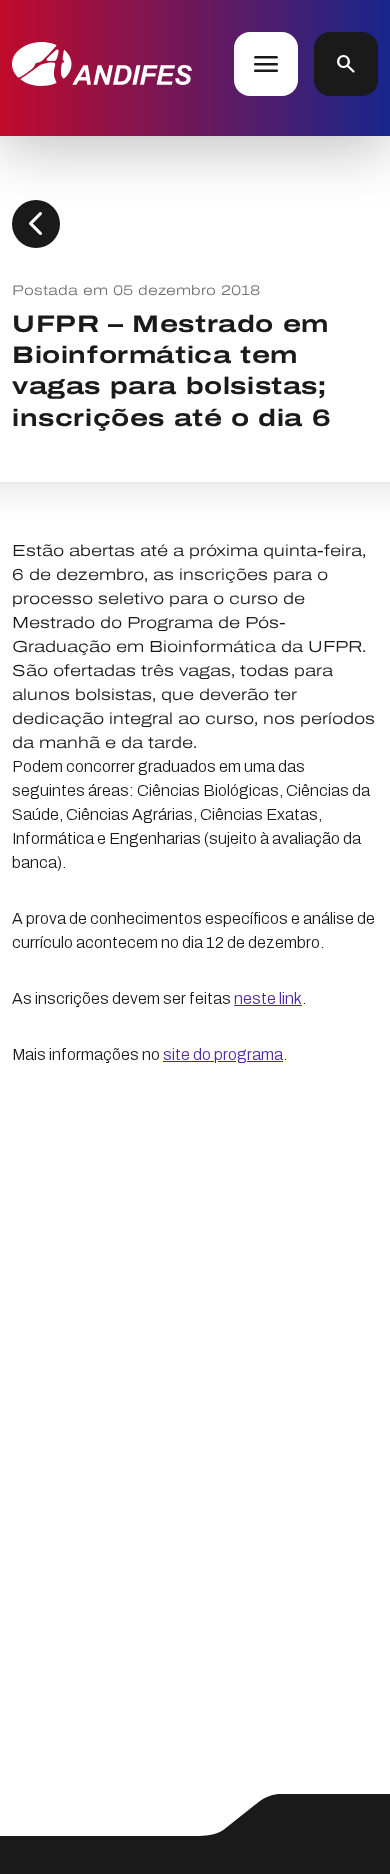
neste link (268, 998)
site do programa (223, 1054)
